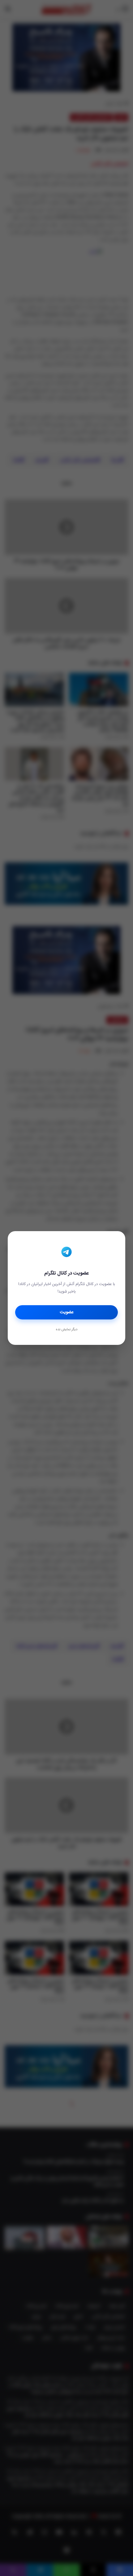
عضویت (67, 1312)
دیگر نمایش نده (66, 1330)
